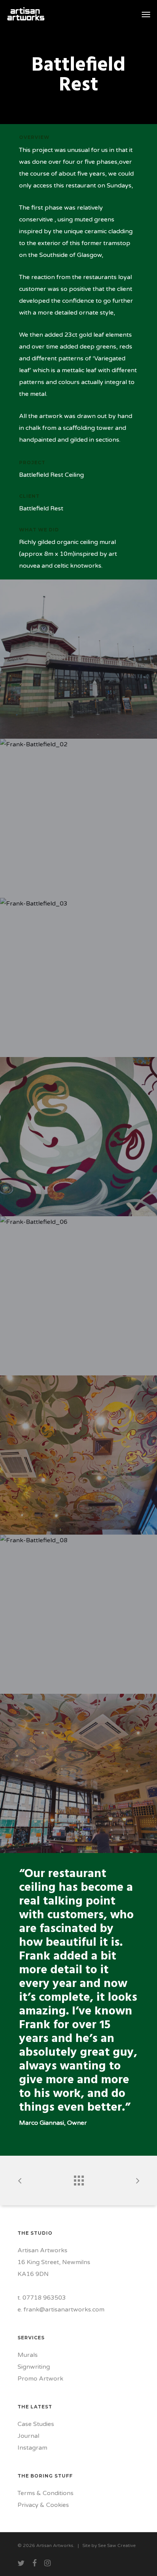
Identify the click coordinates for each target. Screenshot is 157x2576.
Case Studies (36, 2424)
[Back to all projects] (78, 2179)
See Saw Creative (117, 2545)
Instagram (32, 2448)
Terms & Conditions (46, 2493)
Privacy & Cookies (43, 2505)
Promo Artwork (40, 2379)
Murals (28, 2355)
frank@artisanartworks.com (64, 2310)
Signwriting (34, 2367)
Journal (28, 2436)
